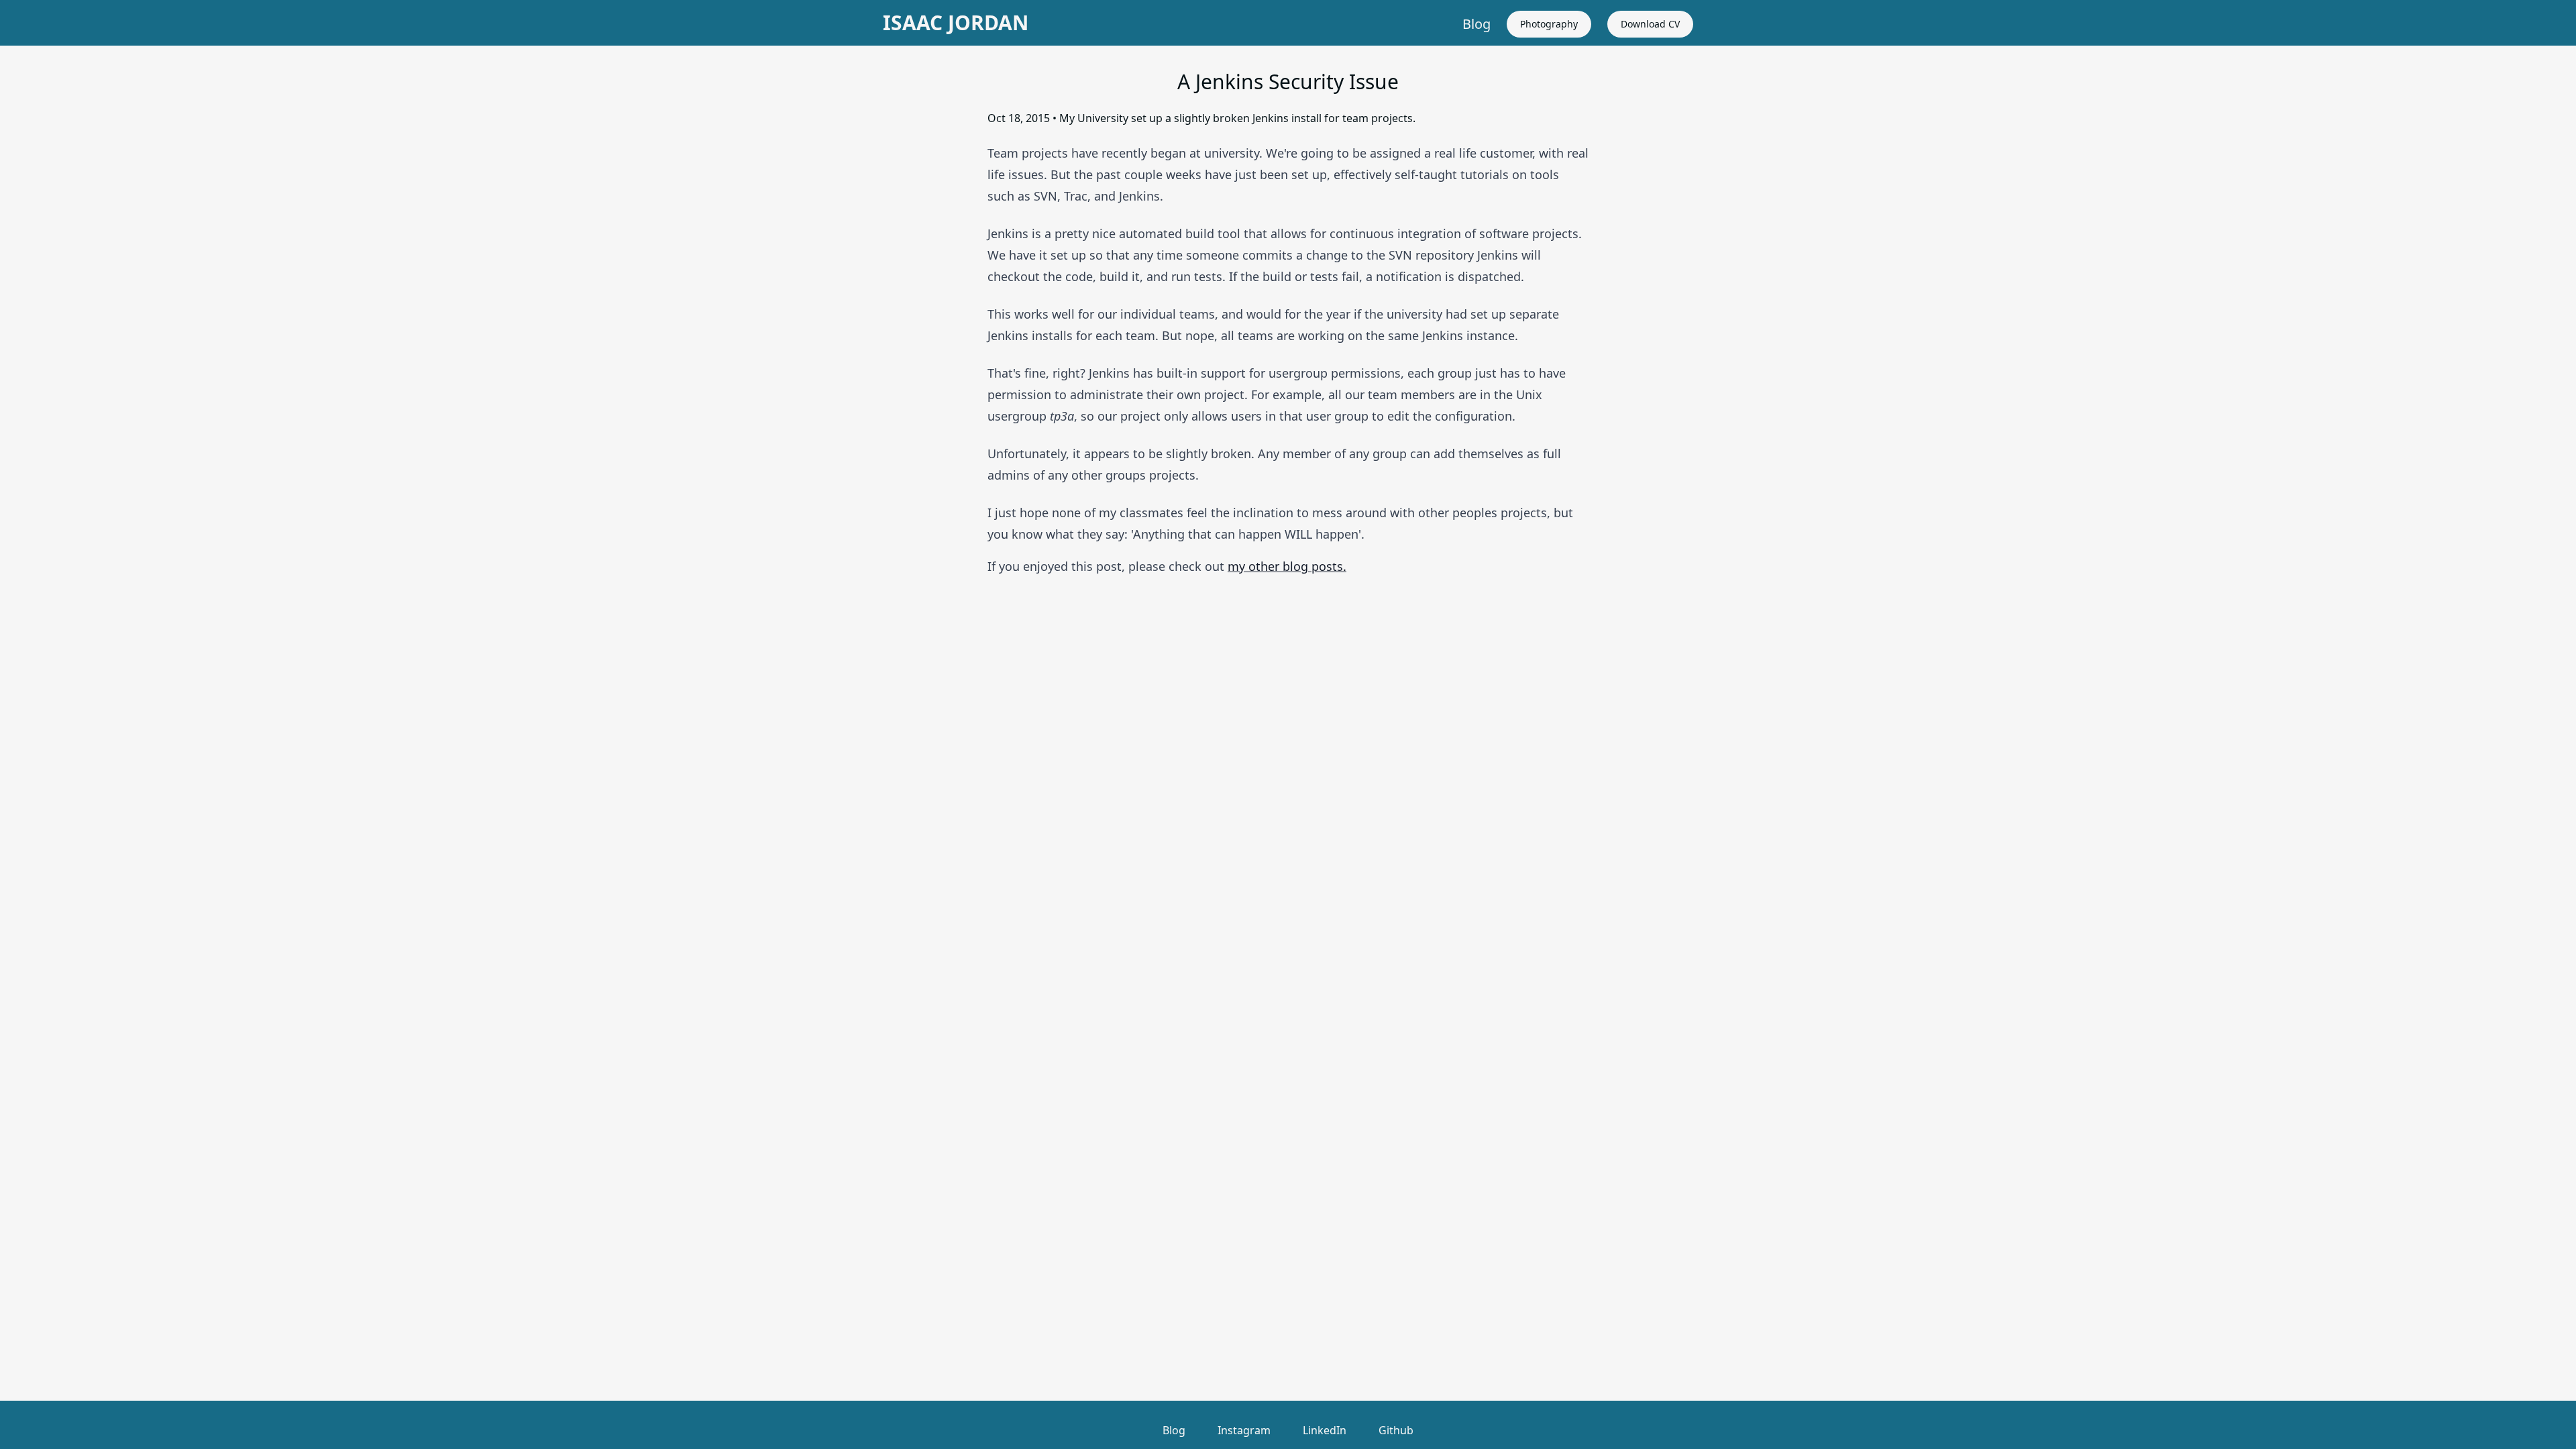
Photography (1549, 24)
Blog (1477, 24)
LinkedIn (1325, 1430)
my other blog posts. (1287, 566)
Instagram (1244, 1430)
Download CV (1650, 24)
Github (1396, 1430)
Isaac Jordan (956, 23)
